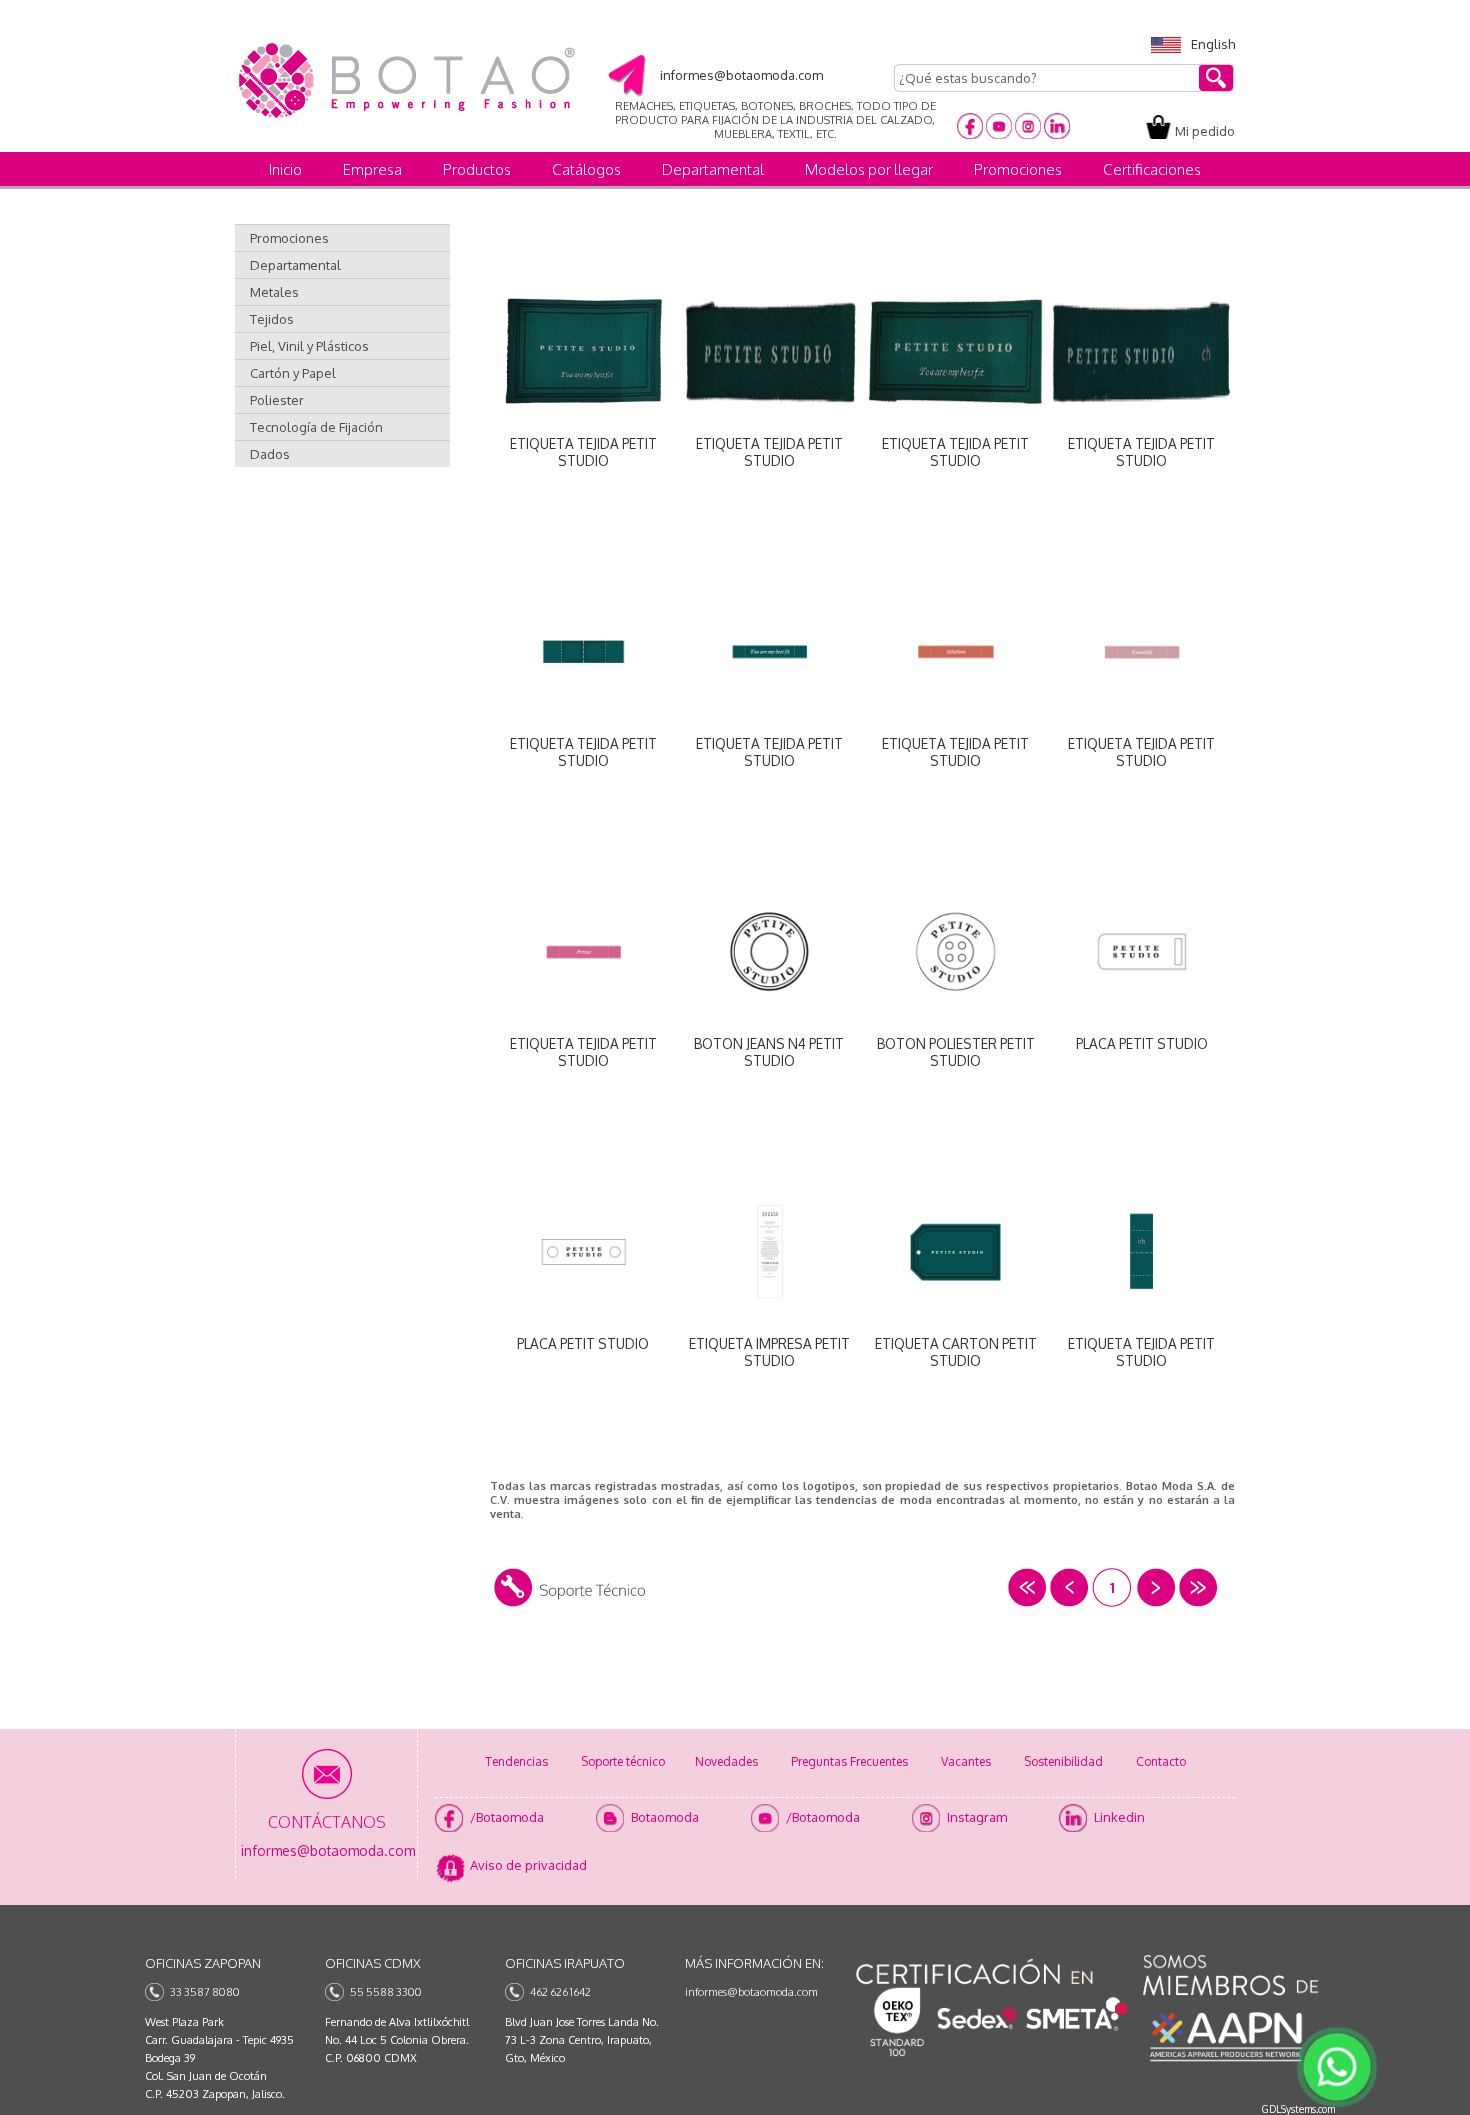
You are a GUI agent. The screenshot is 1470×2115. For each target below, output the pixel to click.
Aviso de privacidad (528, 1865)
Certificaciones (1152, 169)
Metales (274, 292)
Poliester (277, 400)
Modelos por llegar (869, 169)
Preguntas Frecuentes (849, 1761)
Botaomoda (665, 1817)
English (1213, 44)
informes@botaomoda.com (751, 1992)
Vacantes (966, 1761)
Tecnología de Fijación (316, 427)
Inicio (285, 169)
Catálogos (586, 169)
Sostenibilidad (1063, 1761)
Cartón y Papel (293, 373)
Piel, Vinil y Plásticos (309, 346)
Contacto (1161, 1761)
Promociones (1018, 169)
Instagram (977, 1817)
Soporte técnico (623, 1761)
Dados (270, 454)
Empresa (372, 169)
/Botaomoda (507, 1817)
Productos (477, 169)
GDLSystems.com (1298, 2109)
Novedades (726, 1761)
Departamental (713, 169)
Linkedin (1119, 1817)
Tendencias (516, 1761)
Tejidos (272, 319)
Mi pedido (1205, 131)
